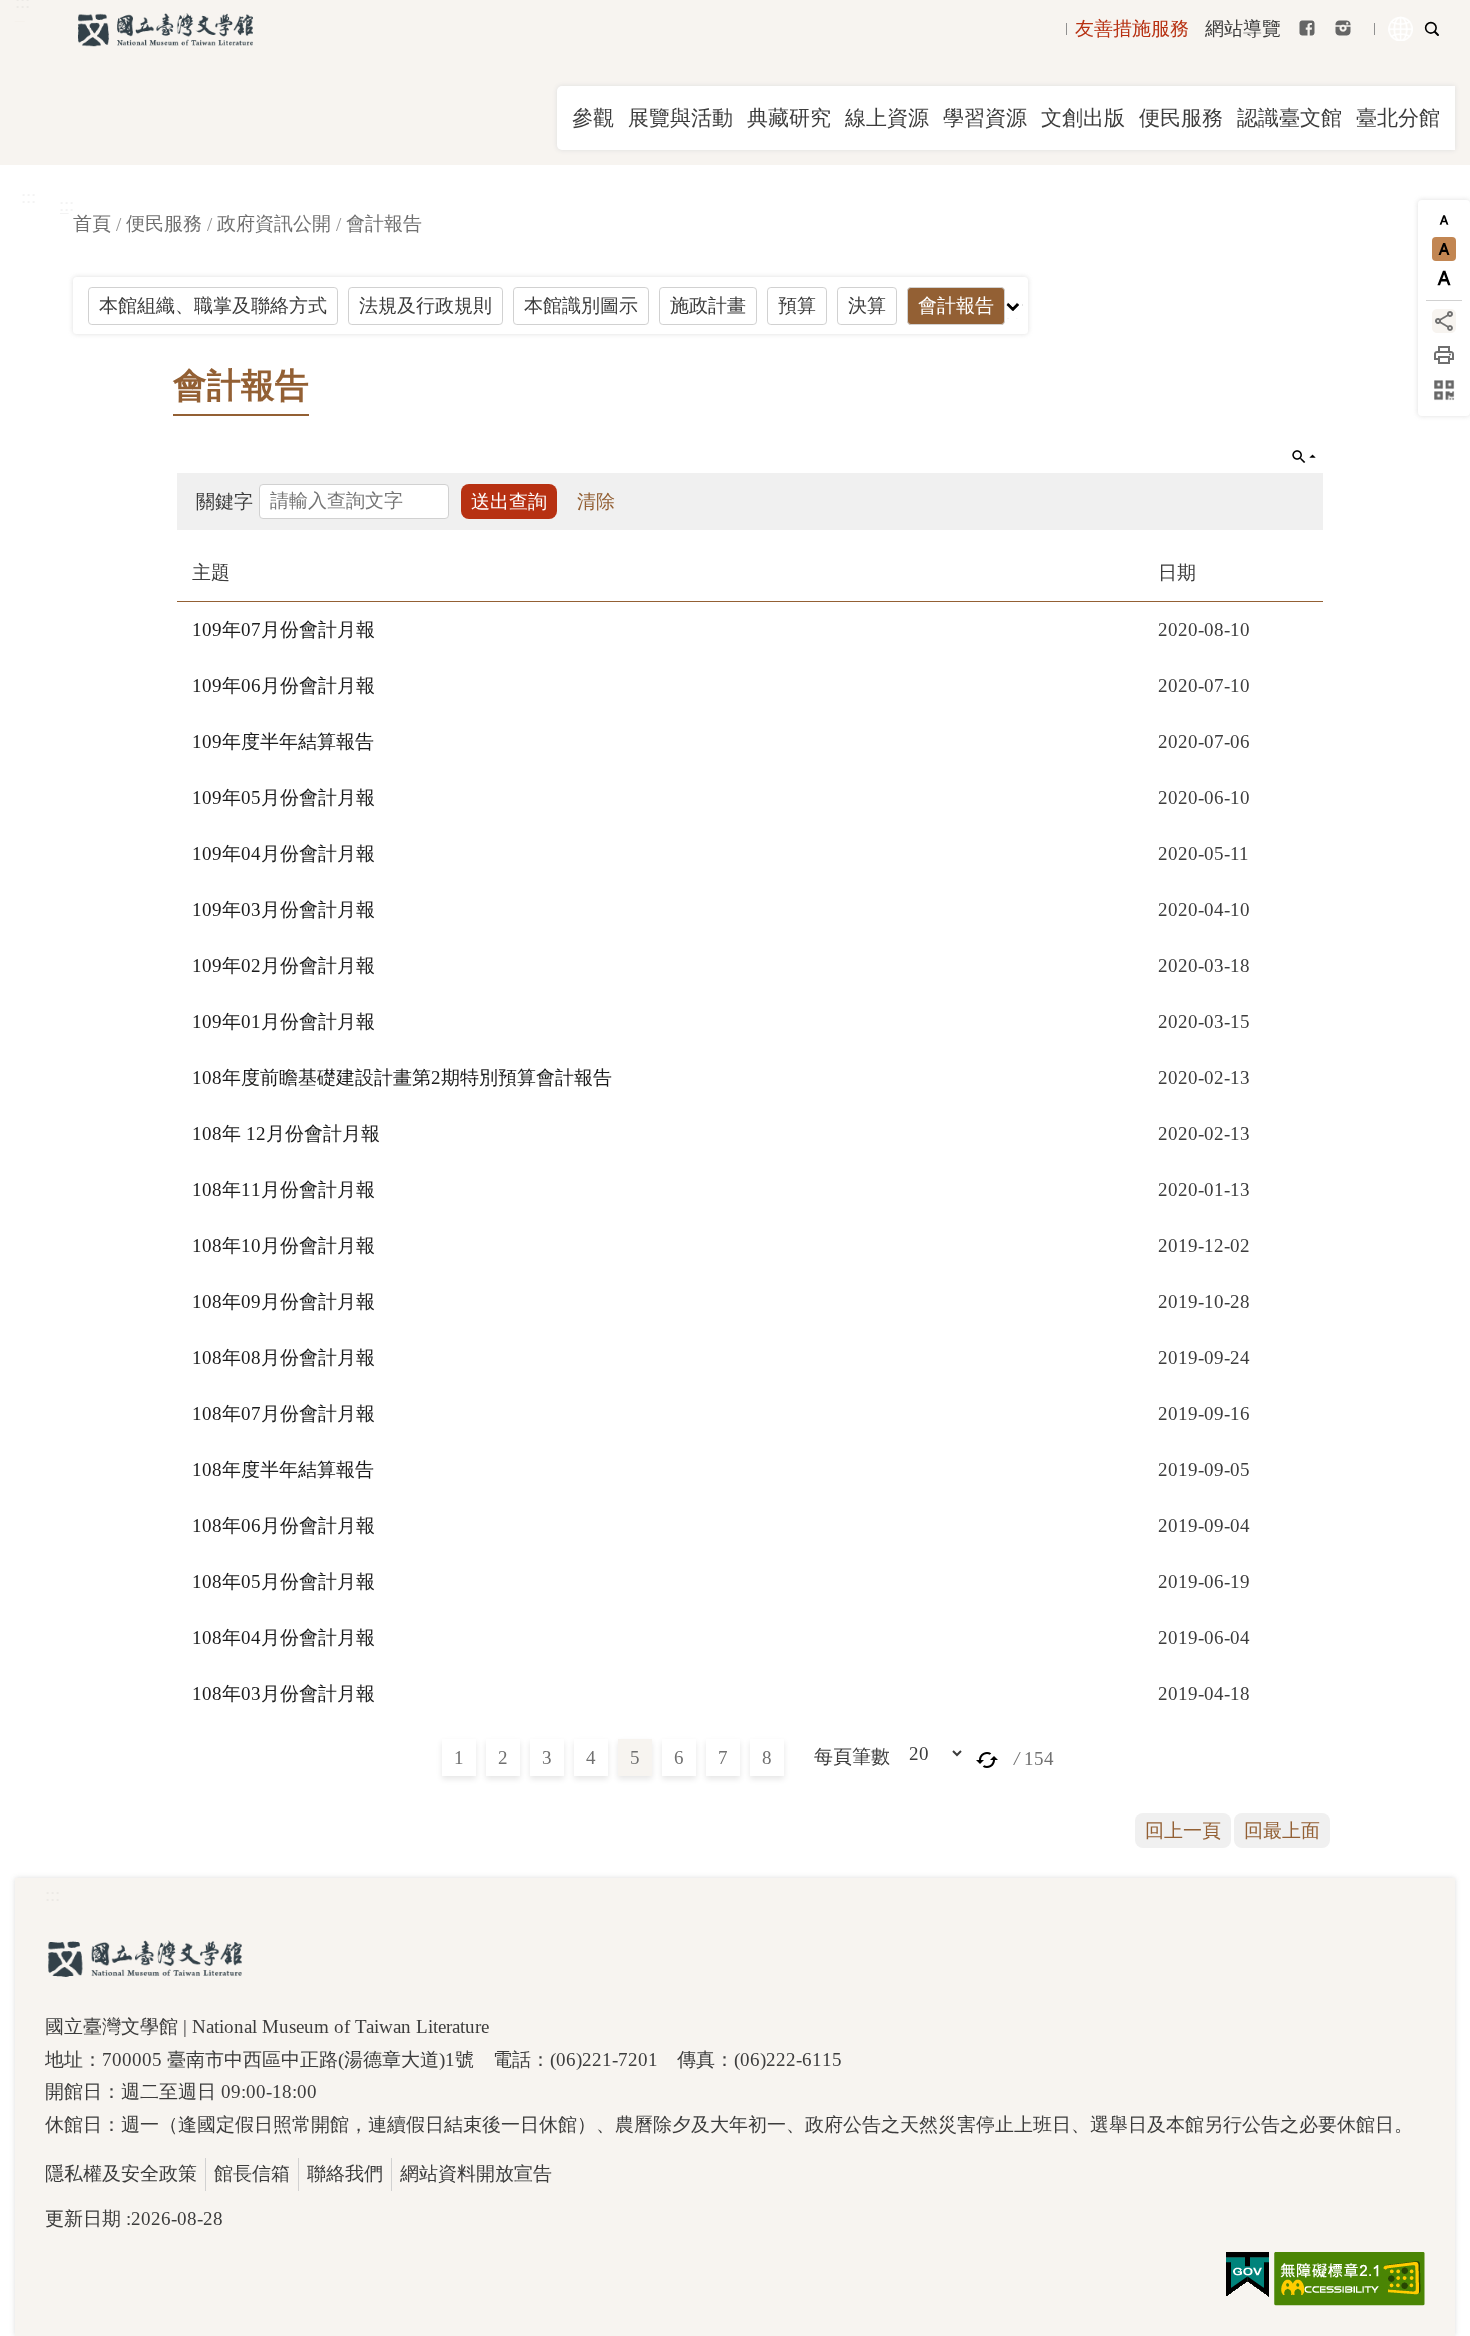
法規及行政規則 (425, 305)
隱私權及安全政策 (121, 2173)
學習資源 (985, 118)
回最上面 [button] (1282, 1830)
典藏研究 (789, 118)
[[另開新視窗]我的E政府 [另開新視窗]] (1247, 2275)
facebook (1307, 28)
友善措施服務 (1132, 28)
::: (28, 196)
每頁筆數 (852, 1756)
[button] (987, 1758)
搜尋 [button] (1432, 29)
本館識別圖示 (581, 305)
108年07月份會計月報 (283, 1413)
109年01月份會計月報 (283, 1021)
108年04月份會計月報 (283, 1637)
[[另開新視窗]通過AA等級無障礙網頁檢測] (1349, 2279)
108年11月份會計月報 (283, 1189)
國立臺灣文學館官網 (165, 30)
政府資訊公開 (274, 223)
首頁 (92, 223)
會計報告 (384, 223)
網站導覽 (1243, 28)
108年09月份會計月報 (283, 1301)
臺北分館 (1398, 118)
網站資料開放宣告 (476, 2173)
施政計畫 (708, 305)
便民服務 (1181, 118)
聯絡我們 (345, 2173)
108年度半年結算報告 (283, 1469)
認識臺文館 (1289, 118)
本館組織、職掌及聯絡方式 (213, 305)
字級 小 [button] (1444, 220)
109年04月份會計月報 (283, 853)
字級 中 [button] (1444, 249)
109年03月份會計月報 (283, 909)
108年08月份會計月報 (283, 1357)
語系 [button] (1401, 29)
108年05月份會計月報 (283, 1581)
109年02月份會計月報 (283, 965)
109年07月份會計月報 (283, 629)
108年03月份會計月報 (283, 1693)
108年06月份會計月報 (283, 1525)
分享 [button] (1444, 321)
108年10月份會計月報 (283, 1245)
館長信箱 (252, 2173)
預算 (797, 305)
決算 (867, 305)
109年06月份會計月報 (283, 685)
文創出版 (1083, 118)
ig (1343, 28)
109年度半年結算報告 (283, 741)
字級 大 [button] (1444, 278)
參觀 (593, 118)
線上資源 (887, 118)
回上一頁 (1183, 1830)
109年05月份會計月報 (283, 797)
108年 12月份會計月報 (286, 1133)
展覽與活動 (680, 118)
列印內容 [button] (1444, 355)
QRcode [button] (1444, 390)
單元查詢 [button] (1304, 457)
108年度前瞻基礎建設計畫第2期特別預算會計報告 (402, 1077)
